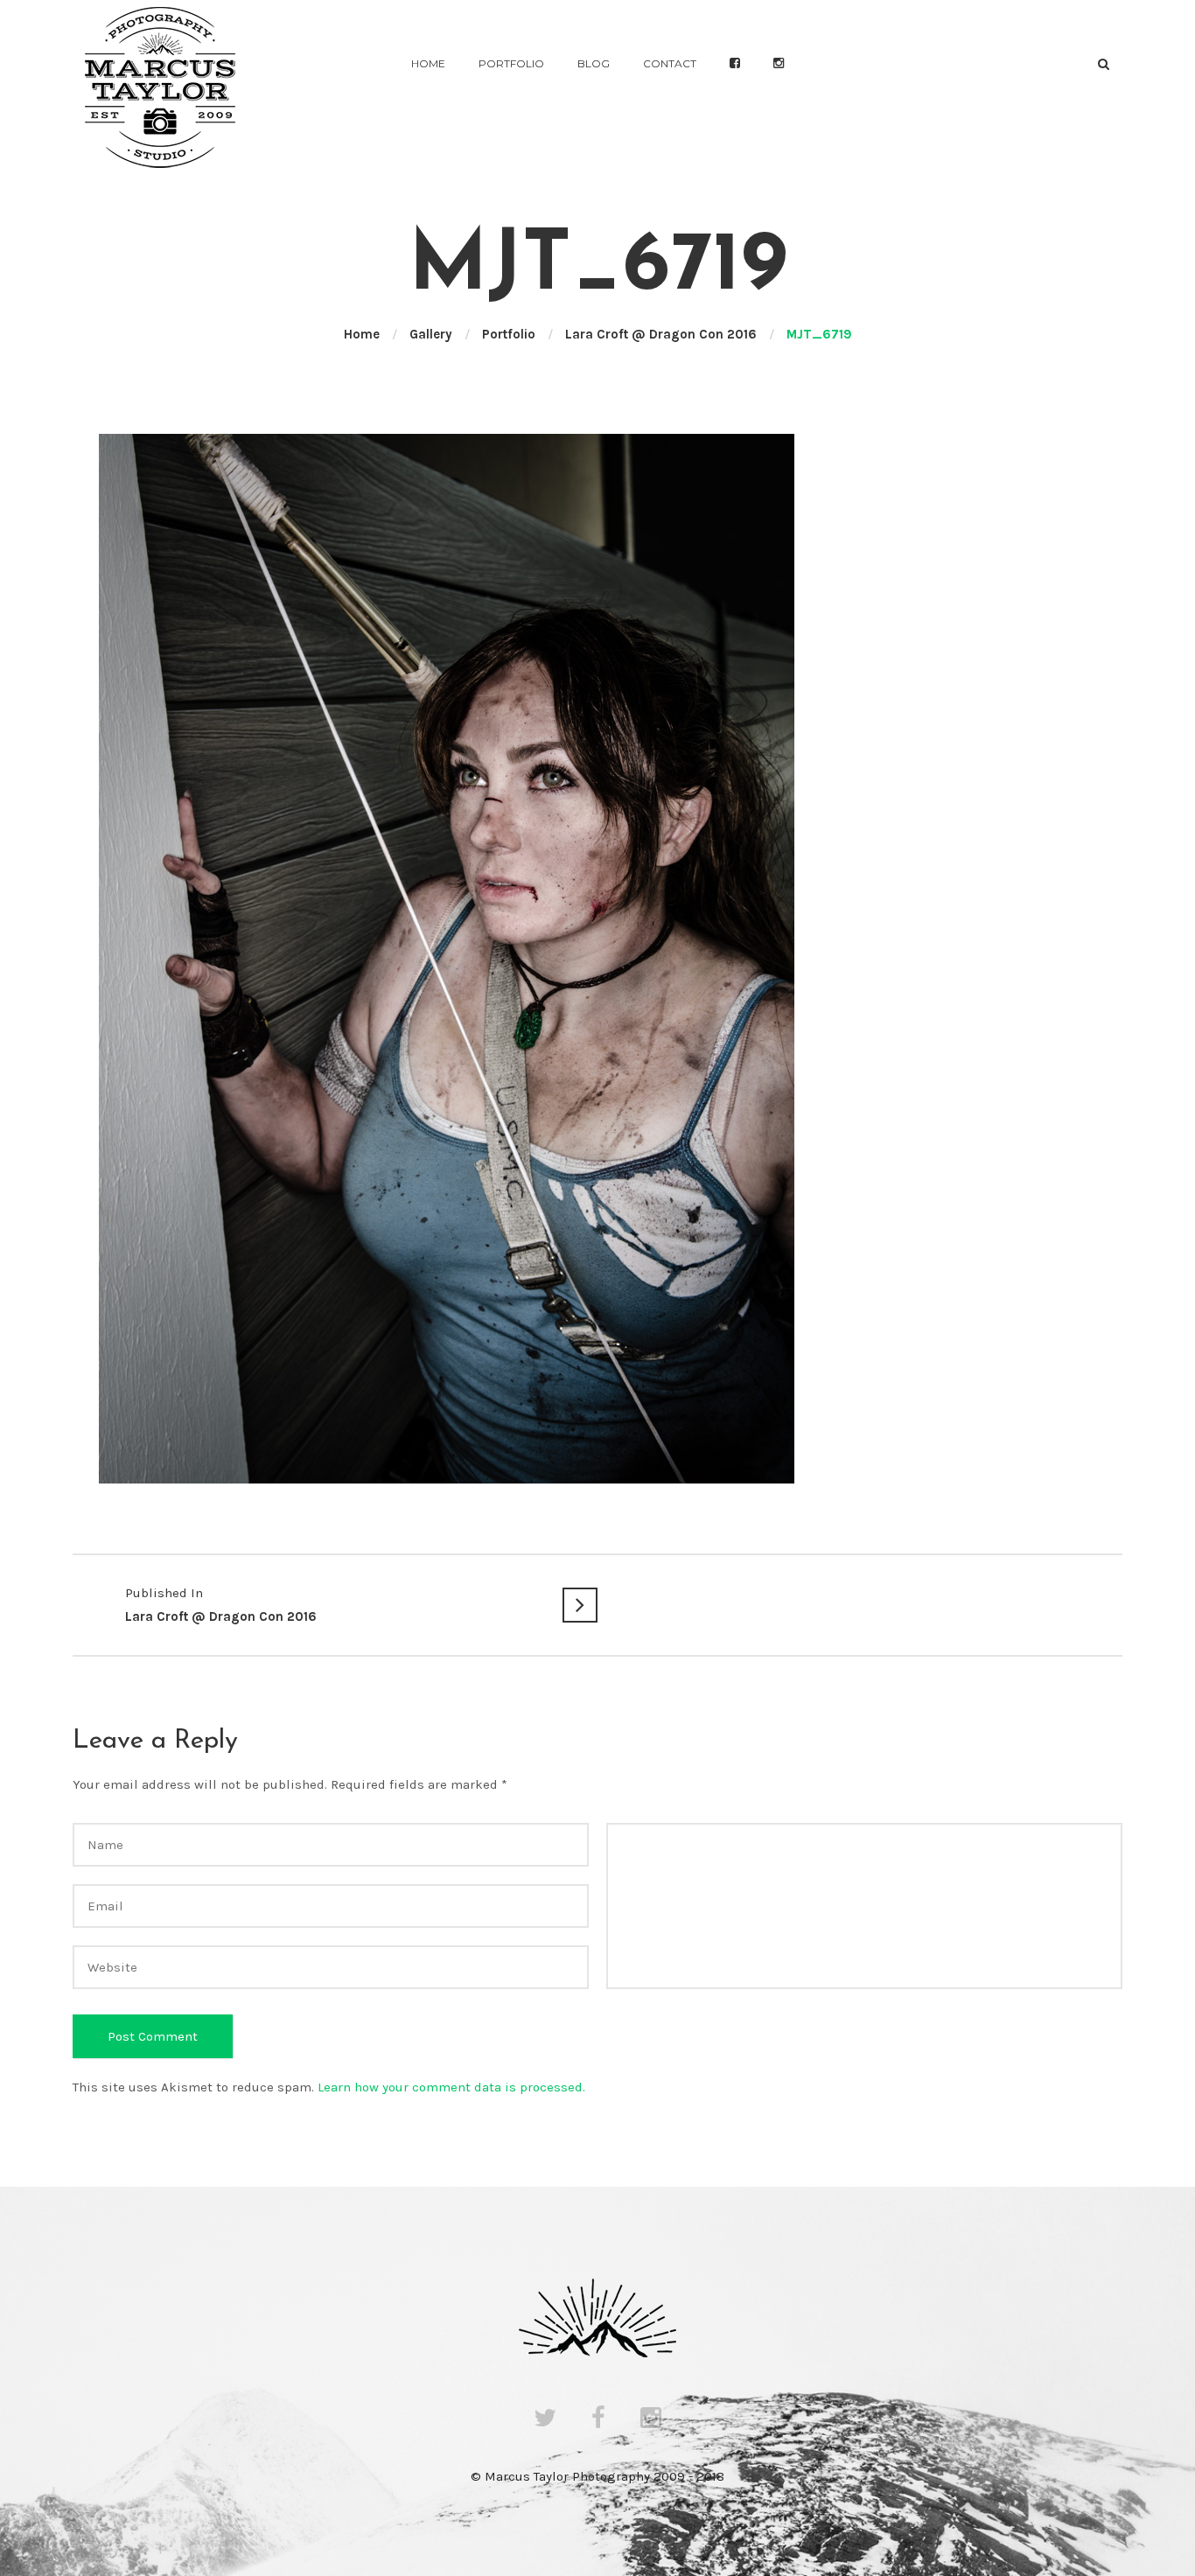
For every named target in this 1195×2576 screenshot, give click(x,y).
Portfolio (511, 63)
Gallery (431, 334)
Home (428, 63)
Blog (594, 63)
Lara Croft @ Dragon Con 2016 (661, 334)
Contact (670, 63)
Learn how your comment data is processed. (451, 2087)
